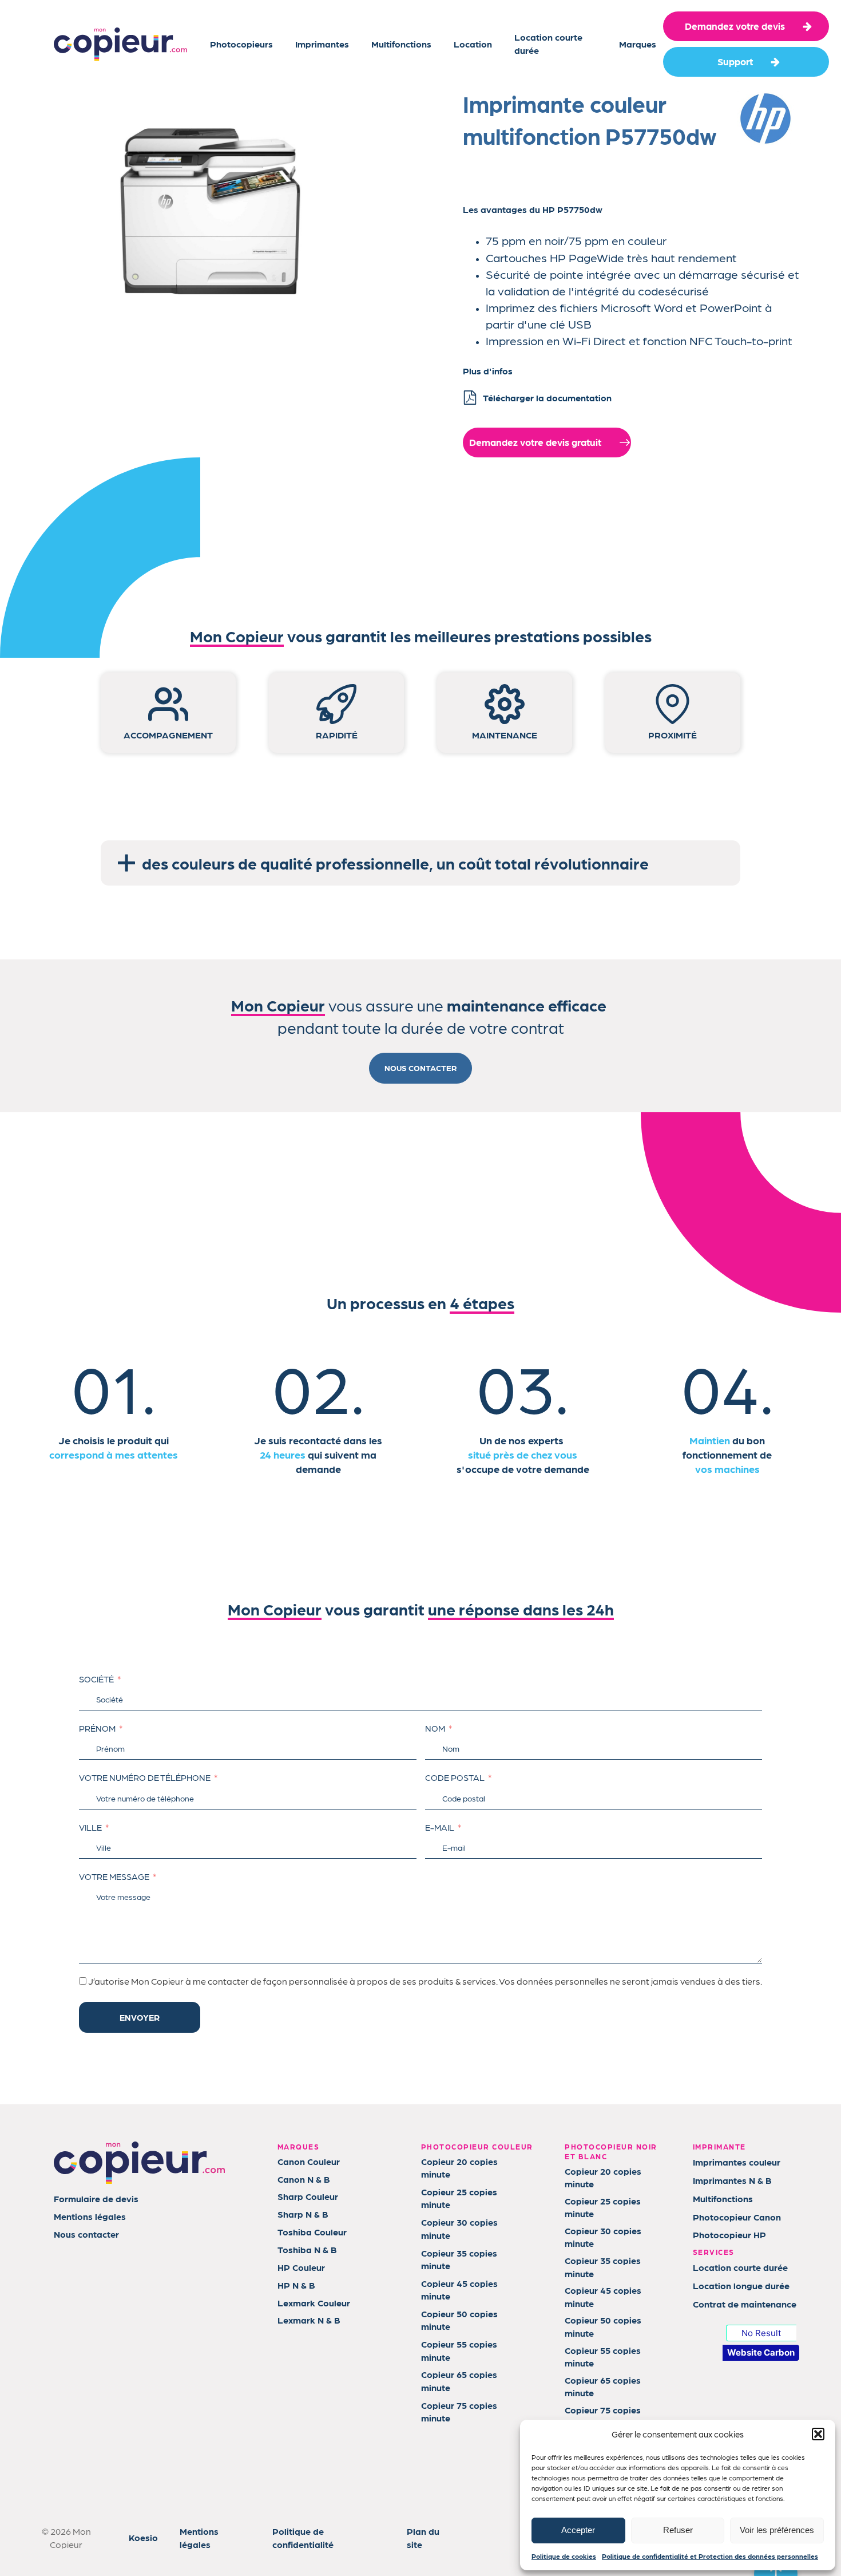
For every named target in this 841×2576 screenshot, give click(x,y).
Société (96, 1679)
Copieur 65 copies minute (459, 2381)
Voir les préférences (777, 2530)
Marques (638, 44)
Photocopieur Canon (737, 2217)
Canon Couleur (309, 2161)
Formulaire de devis (96, 2198)
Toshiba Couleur (312, 2232)
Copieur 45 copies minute (459, 2289)
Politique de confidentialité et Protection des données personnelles (710, 2556)
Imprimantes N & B (732, 2180)
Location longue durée (741, 2285)
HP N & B (296, 2285)
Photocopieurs (241, 44)
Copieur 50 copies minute (459, 2320)
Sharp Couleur (308, 2196)
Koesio (143, 2537)
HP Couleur (301, 2267)
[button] (818, 2434)
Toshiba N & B (307, 2249)
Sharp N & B (303, 2214)
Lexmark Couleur (314, 2303)
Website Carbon (761, 2352)
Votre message (114, 1876)
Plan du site (423, 2537)
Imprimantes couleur (737, 2162)
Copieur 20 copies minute (459, 2168)
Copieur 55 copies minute (459, 2350)
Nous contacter (86, 2234)
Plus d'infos (488, 371)
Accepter (578, 2530)
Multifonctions (401, 44)
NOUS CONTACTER (420, 1068)
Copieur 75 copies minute (459, 2411)
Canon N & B (304, 2179)
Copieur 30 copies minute (459, 2228)
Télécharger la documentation (547, 398)
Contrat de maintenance (745, 2304)
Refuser (678, 2530)
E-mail (440, 1827)
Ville (90, 1827)
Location (473, 44)
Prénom (97, 1728)
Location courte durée (548, 43)
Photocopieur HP (729, 2235)
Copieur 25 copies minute (459, 2198)
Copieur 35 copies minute (459, 2259)
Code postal (455, 1777)
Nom (435, 1728)
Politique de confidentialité (303, 2537)
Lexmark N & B (309, 2320)
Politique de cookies (564, 2556)
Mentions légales (90, 2216)
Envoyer (140, 2017)
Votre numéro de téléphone (145, 1777)
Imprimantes (322, 44)
